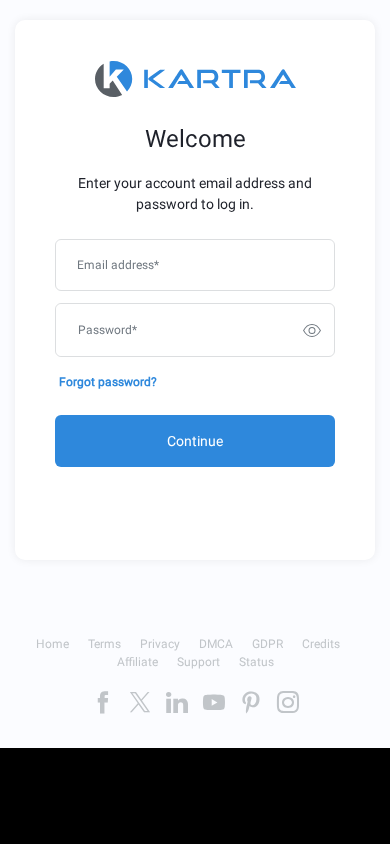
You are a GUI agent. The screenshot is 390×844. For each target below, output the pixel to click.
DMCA (216, 644)
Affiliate (137, 662)
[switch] (312, 330)
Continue (195, 441)
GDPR (267, 644)
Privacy (160, 644)
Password (107, 330)
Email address (118, 265)
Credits (321, 644)
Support (198, 662)
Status (256, 662)
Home (52, 644)
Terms (104, 644)
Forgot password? (108, 382)
